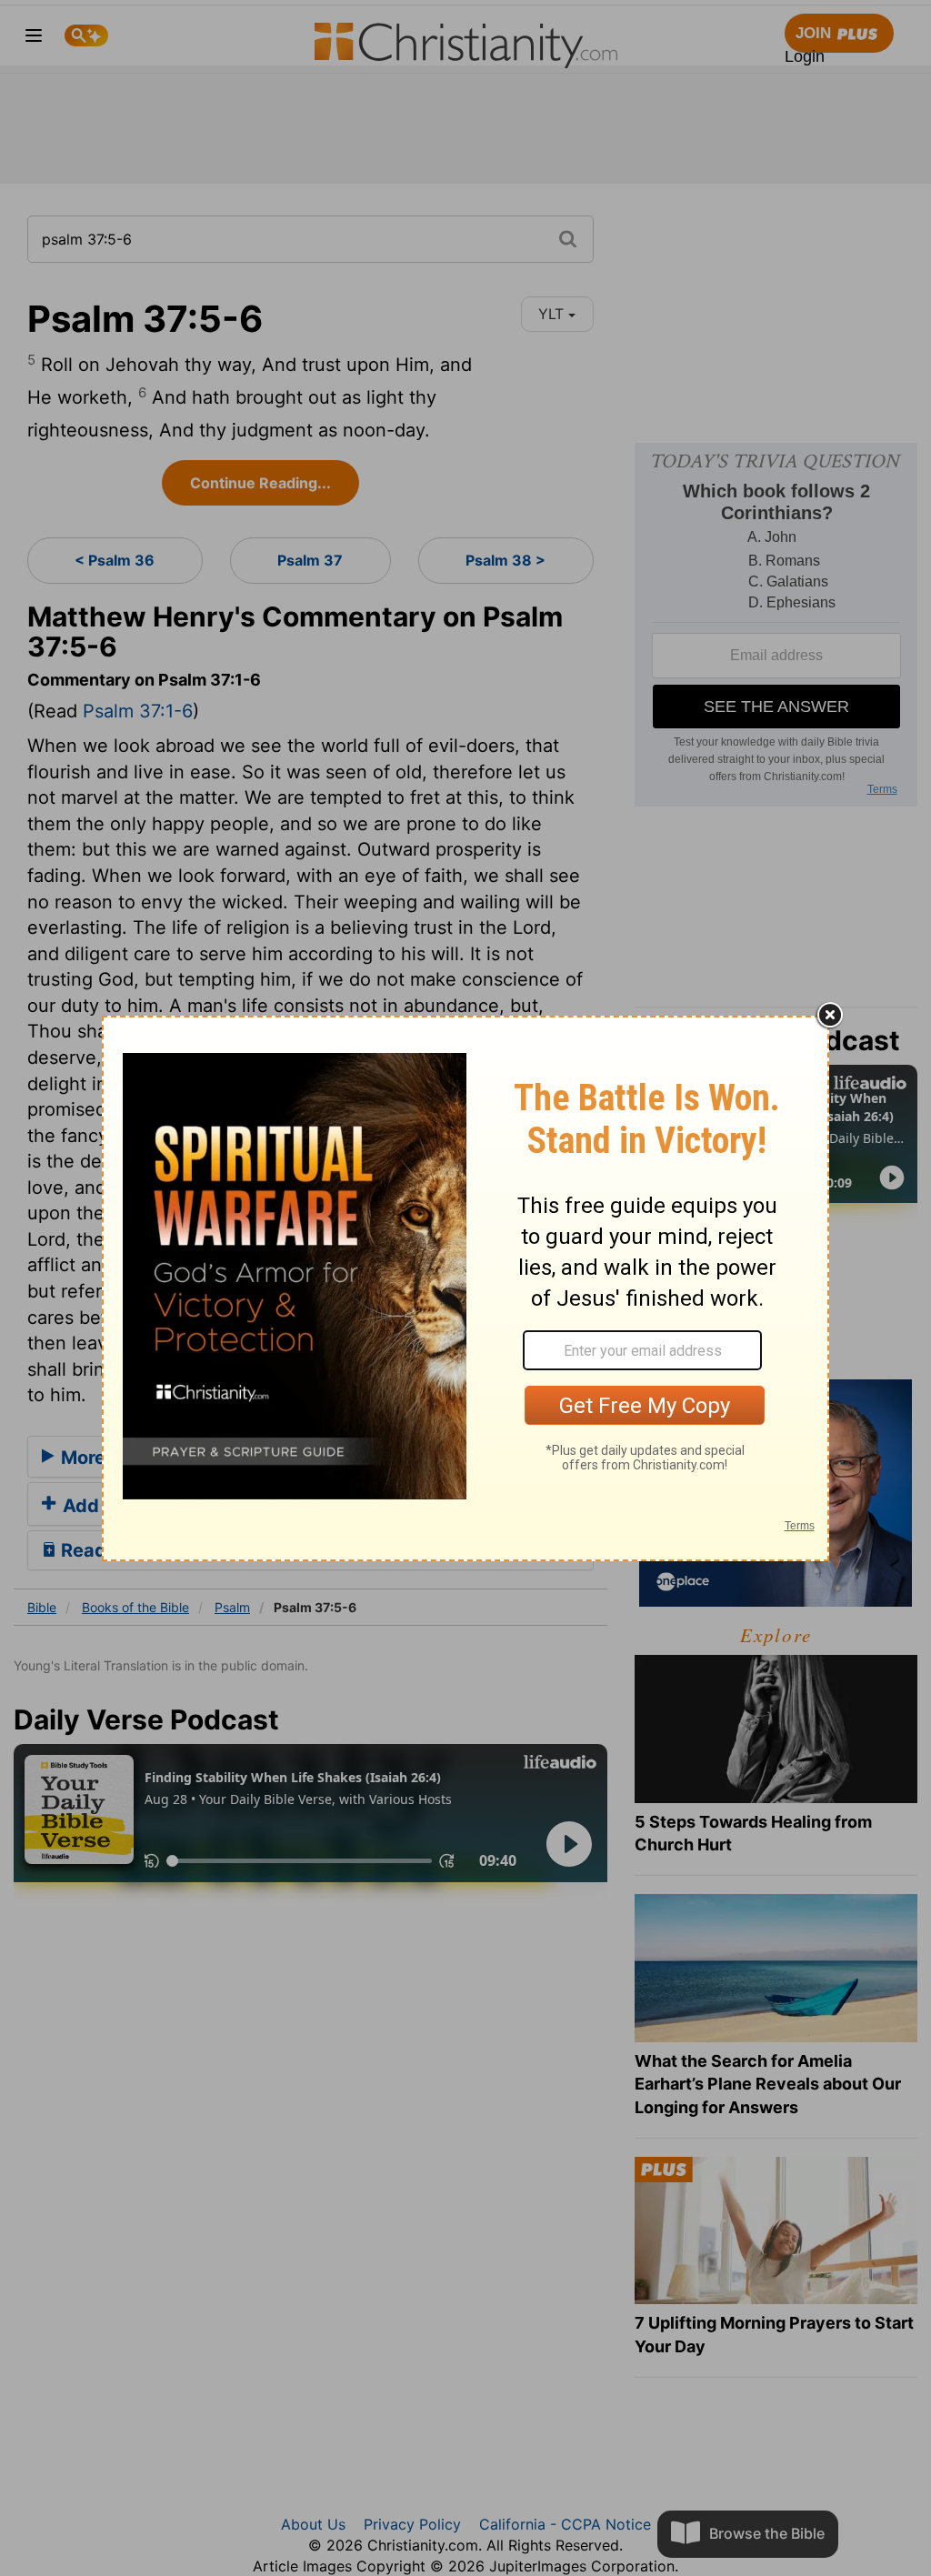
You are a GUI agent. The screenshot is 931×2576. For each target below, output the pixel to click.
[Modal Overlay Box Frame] (465, 1288)
